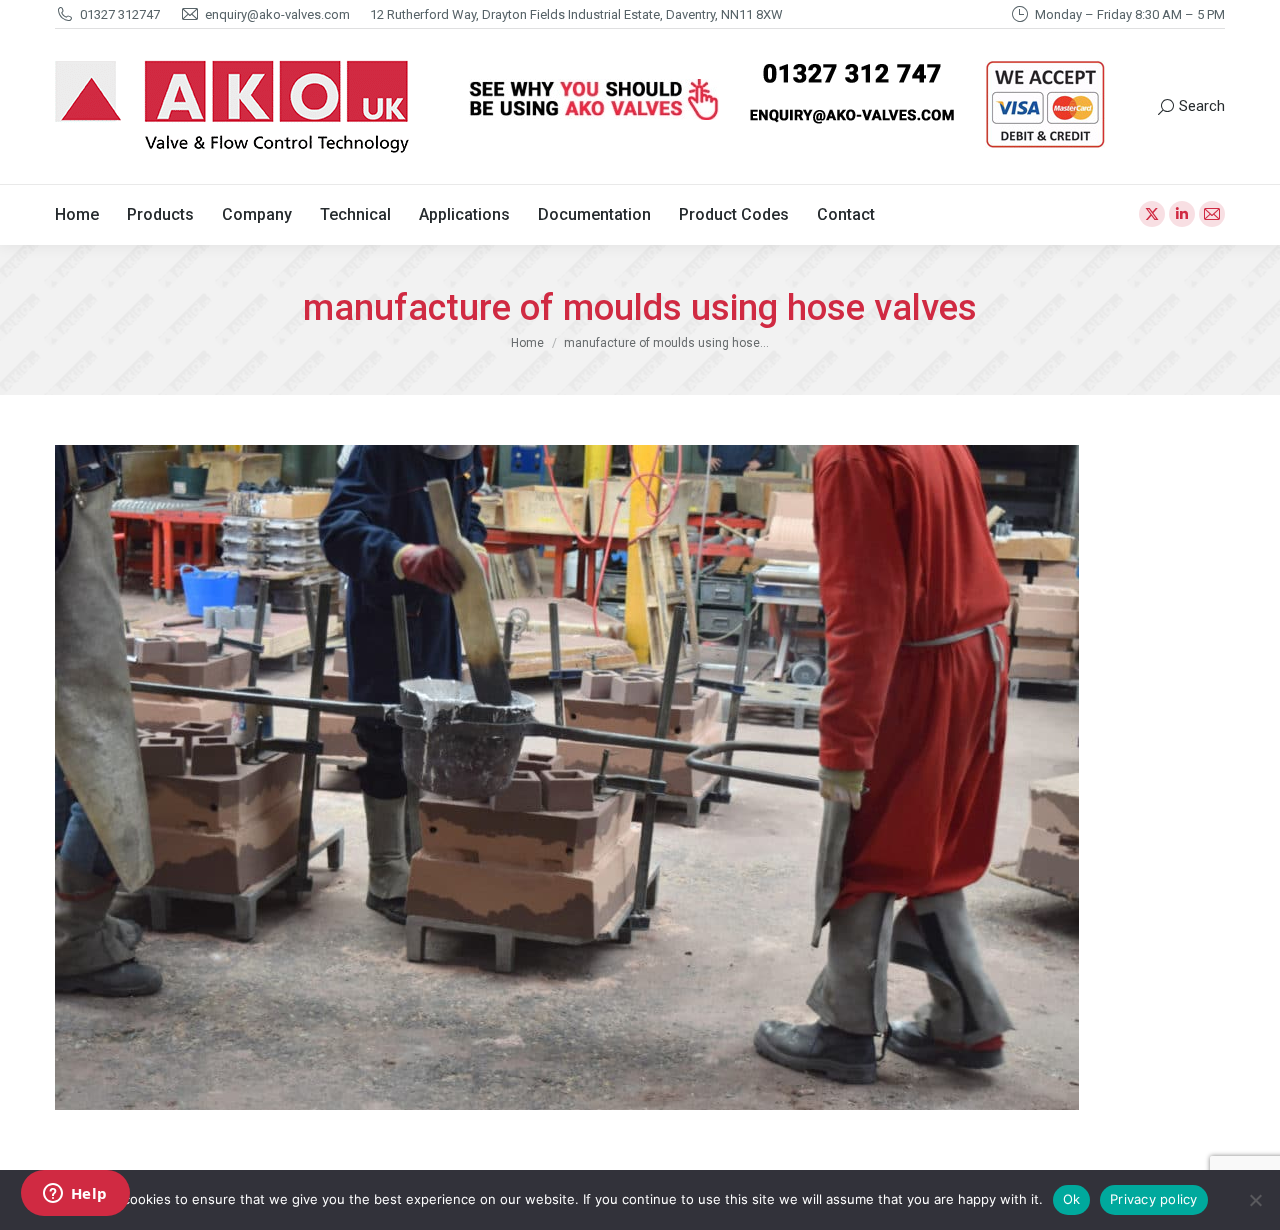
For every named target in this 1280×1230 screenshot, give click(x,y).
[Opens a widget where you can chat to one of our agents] (75, 1195)
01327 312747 (120, 14)
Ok (1072, 1199)
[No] (1255, 1200)
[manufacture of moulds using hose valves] (640, 777)
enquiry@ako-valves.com (277, 14)
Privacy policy (1154, 1199)
